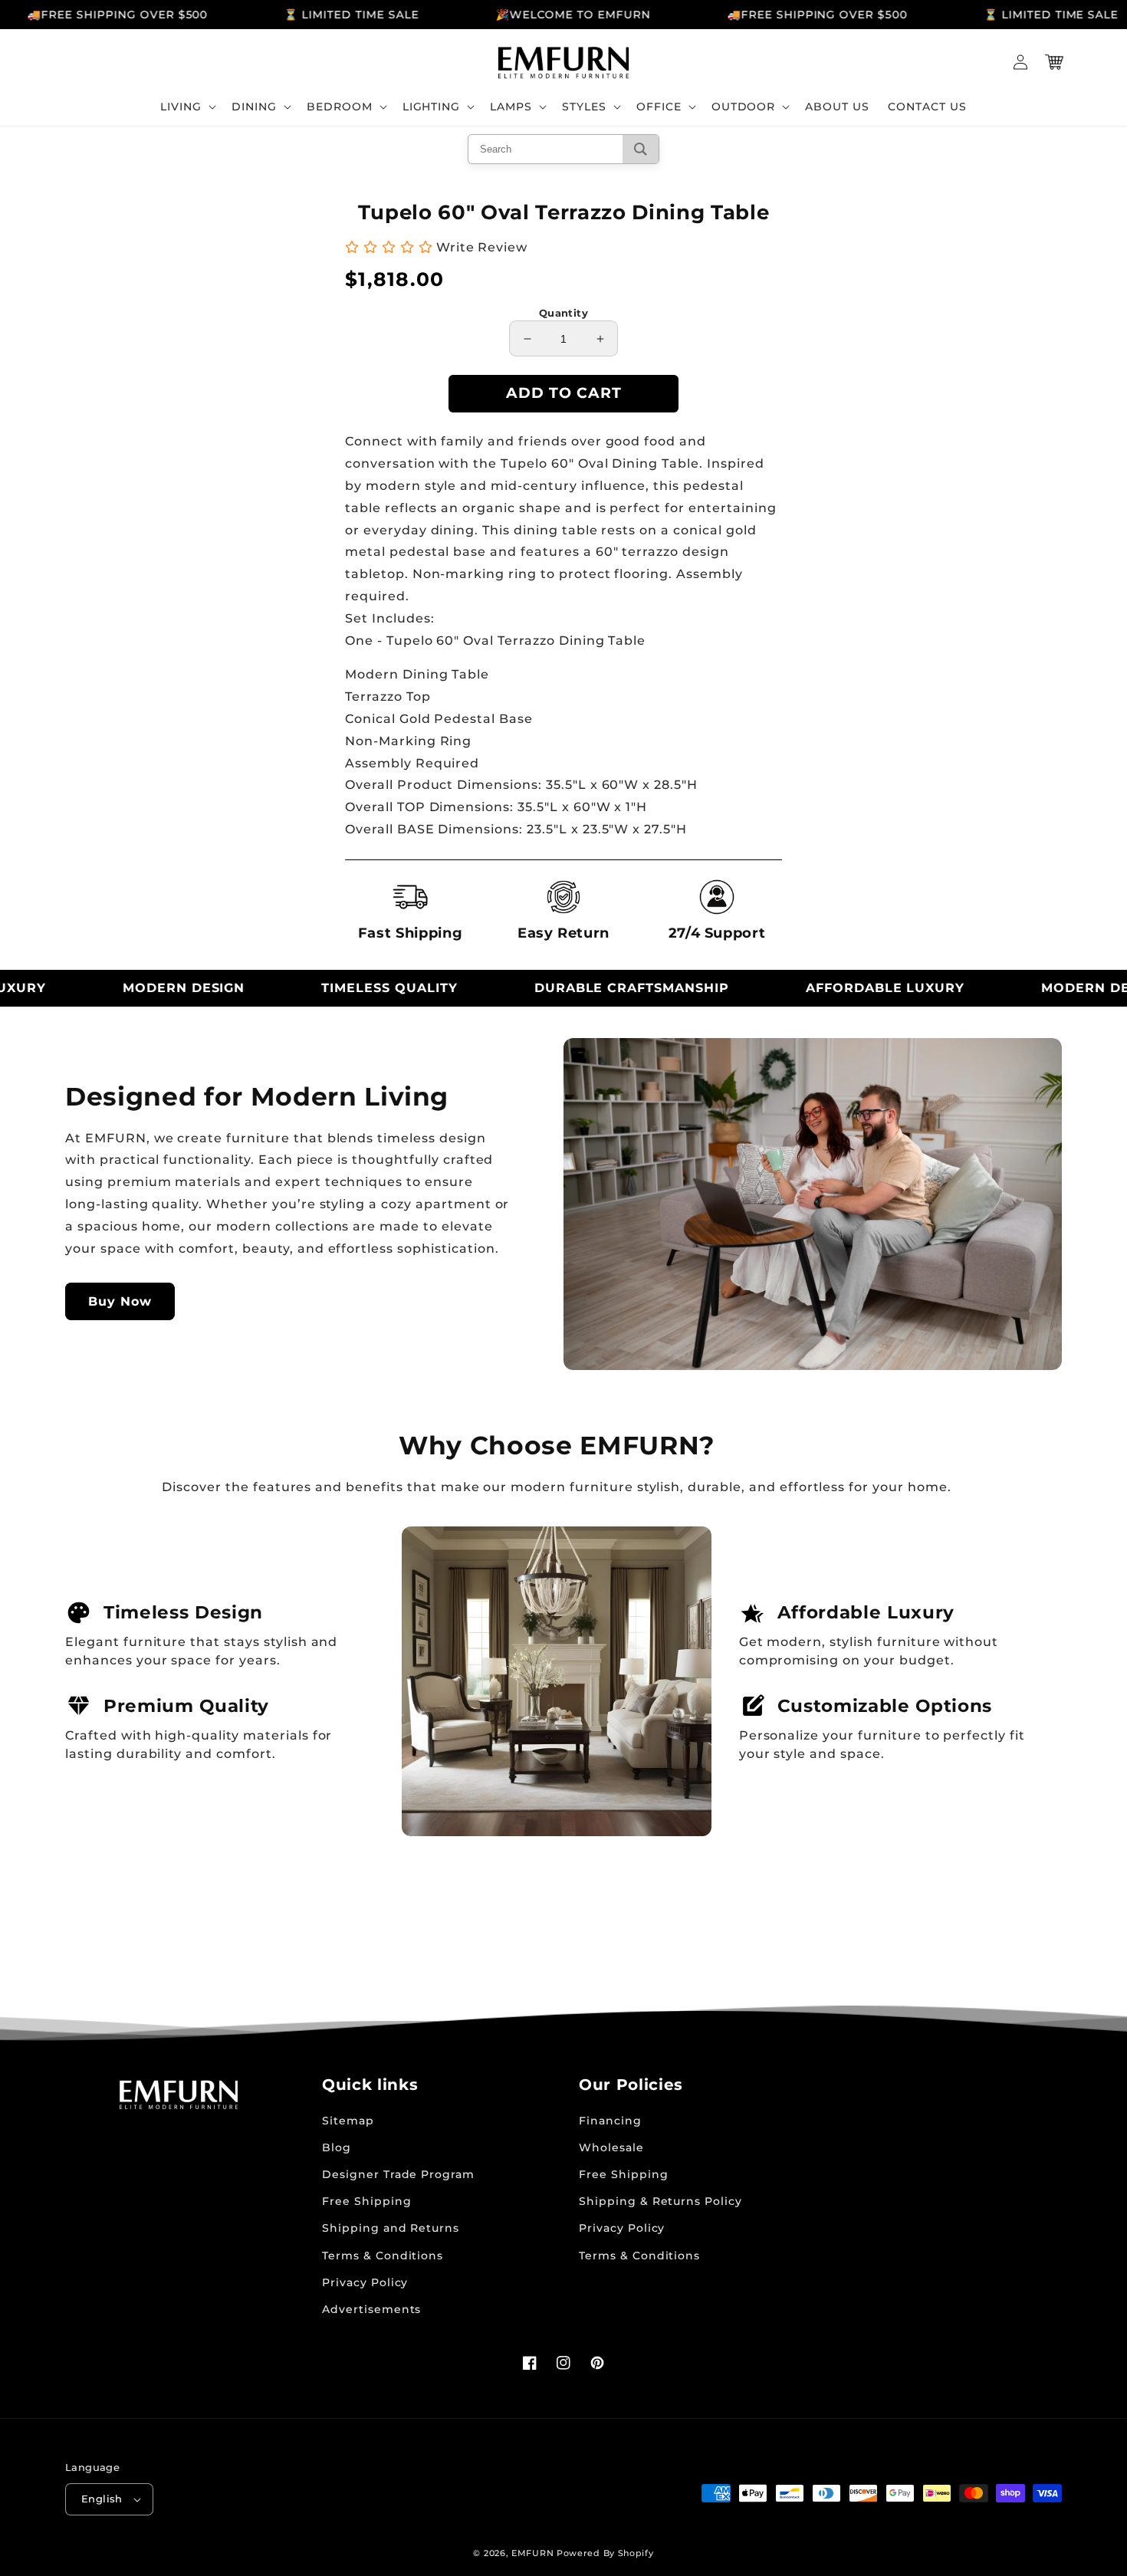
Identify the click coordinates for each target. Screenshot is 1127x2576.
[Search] (641, 149)
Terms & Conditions (383, 2256)
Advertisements (371, 2309)
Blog (337, 2147)
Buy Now (120, 1301)
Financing (610, 2121)
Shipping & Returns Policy (660, 2201)
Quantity (563, 313)
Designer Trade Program (398, 2174)
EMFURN (532, 2553)
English (102, 2499)
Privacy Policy (365, 2282)
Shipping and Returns (391, 2228)
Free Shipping (366, 2201)
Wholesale (611, 2147)
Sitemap (348, 2121)
